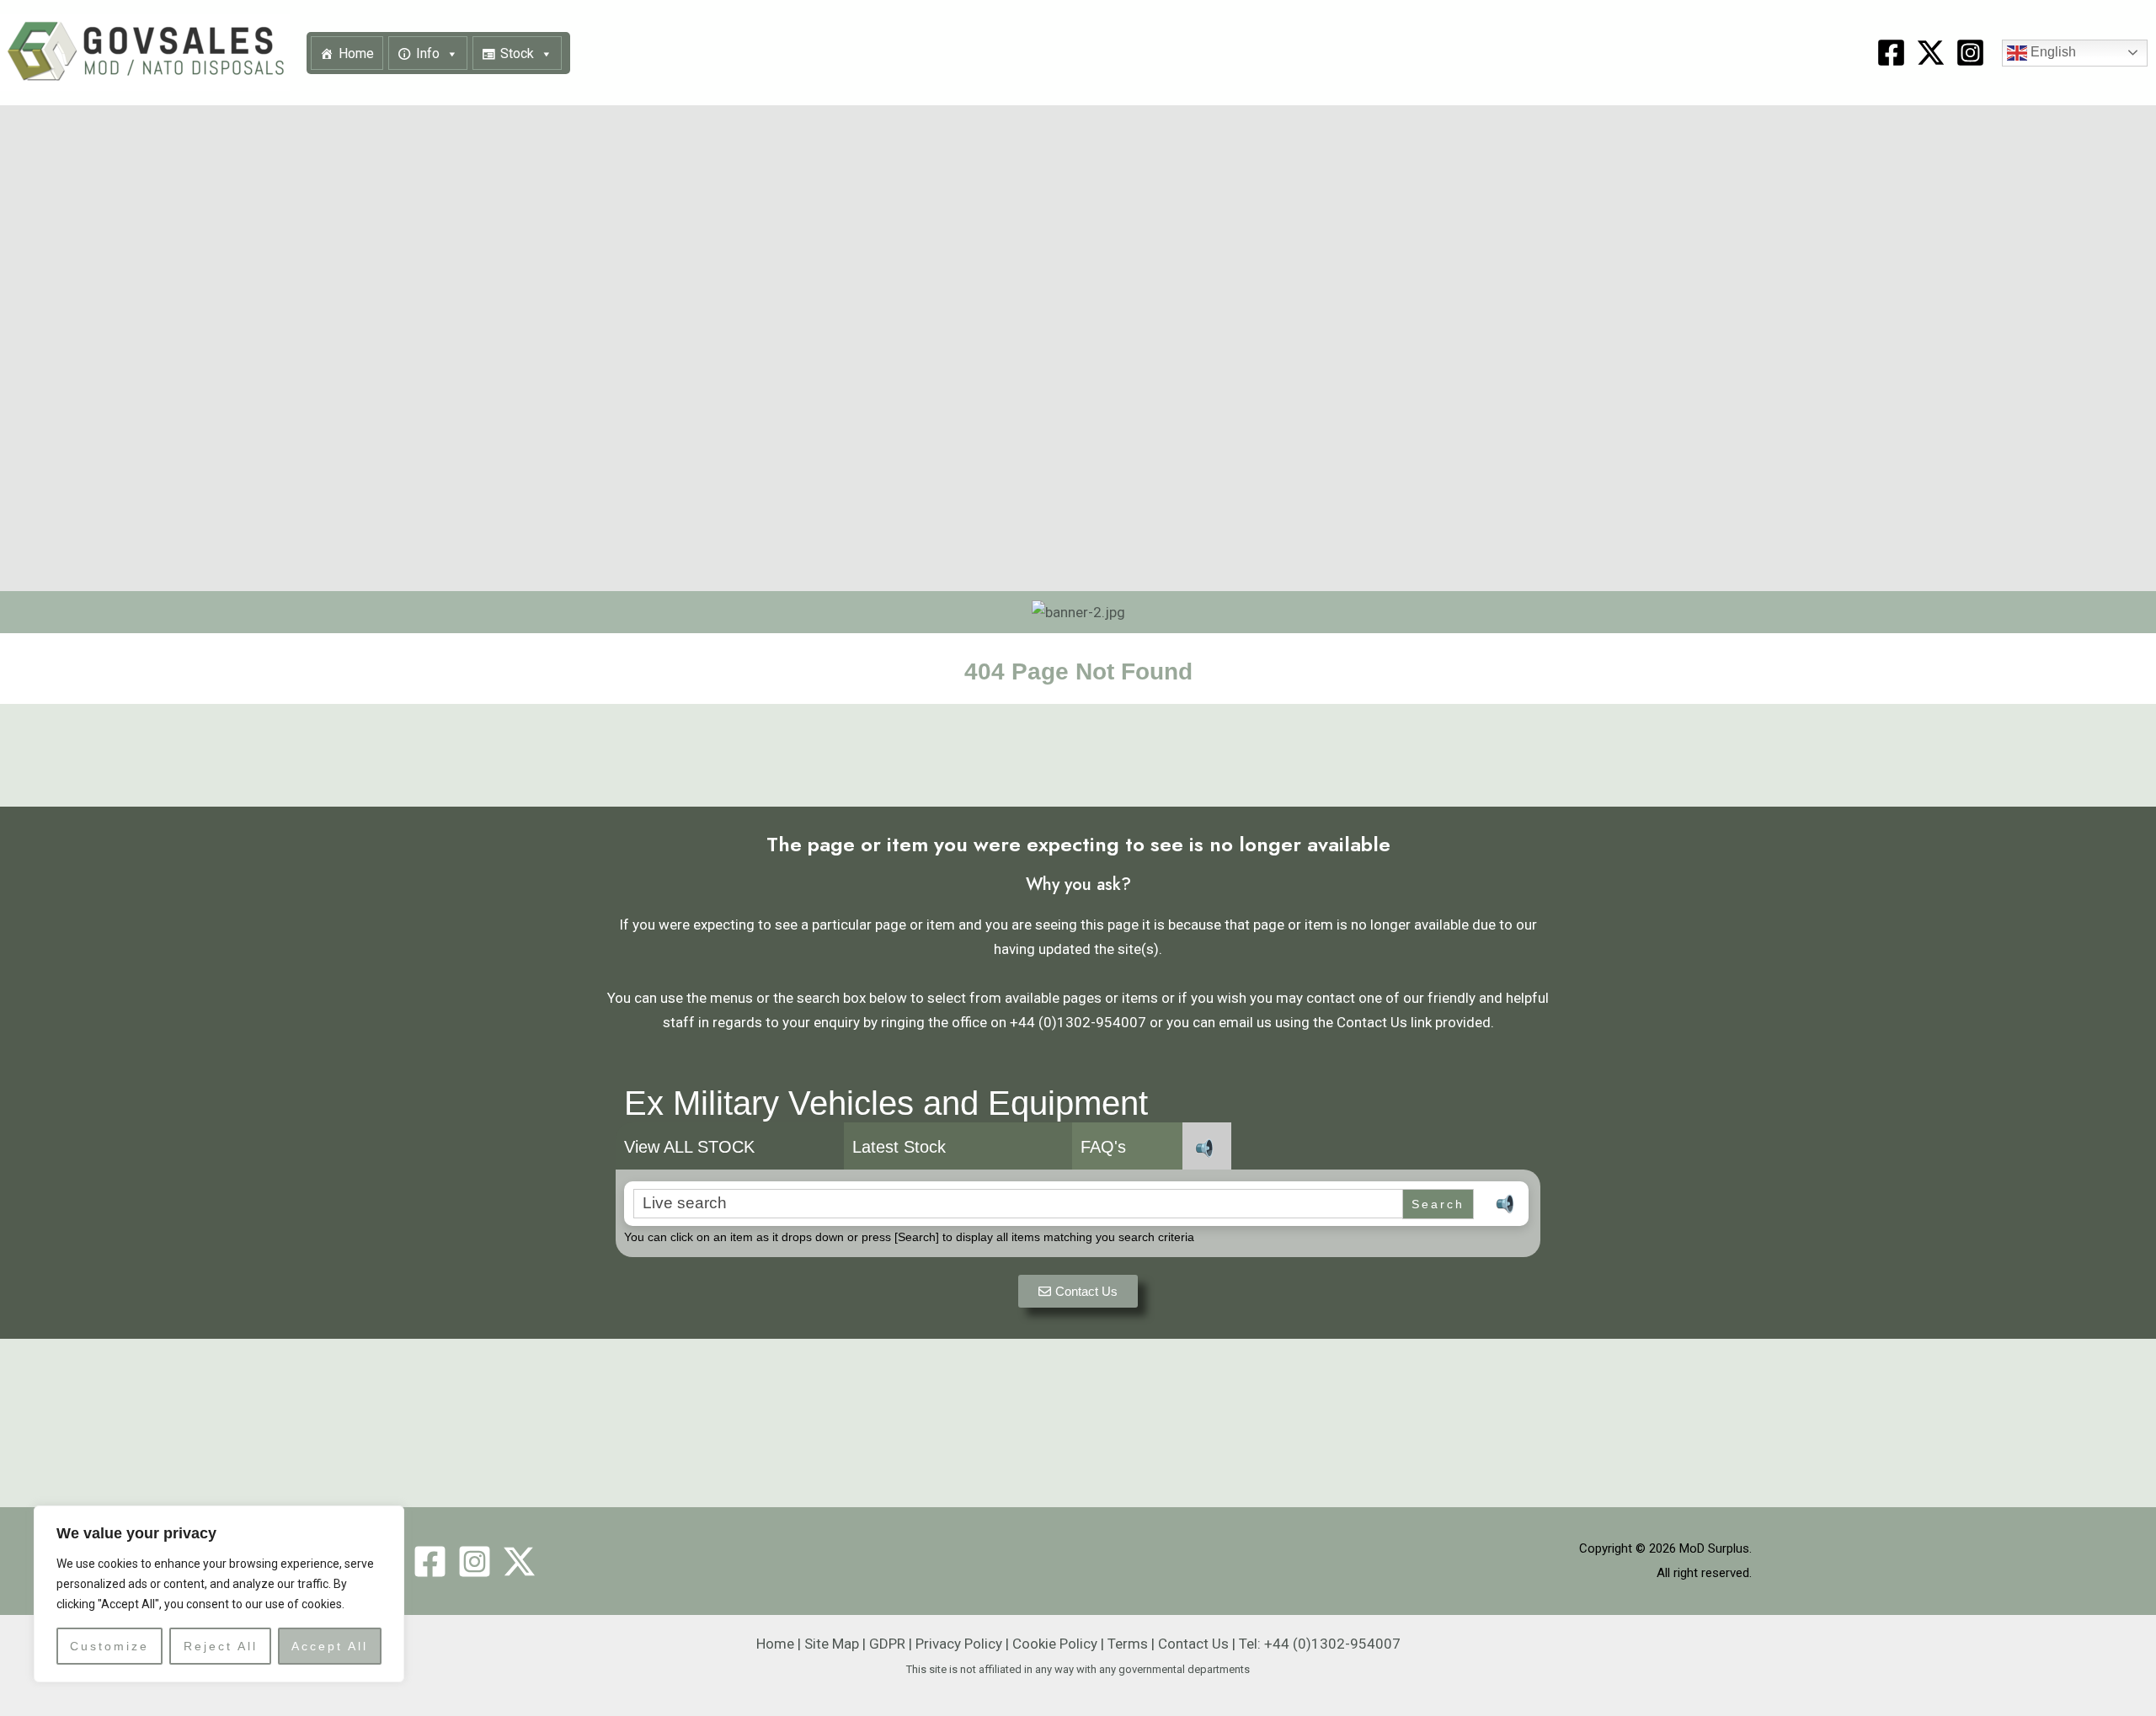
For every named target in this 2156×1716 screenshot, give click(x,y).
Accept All (330, 1646)
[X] (1931, 53)
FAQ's (1103, 1147)
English (2052, 52)
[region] (219, 1594)
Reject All (221, 1646)
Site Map (832, 1644)
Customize (109, 1646)
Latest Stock (899, 1147)
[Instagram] (1970, 53)
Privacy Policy (959, 1644)
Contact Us (1193, 1644)
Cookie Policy (1055, 1644)
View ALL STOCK (689, 1147)
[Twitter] (519, 1561)
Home (356, 53)
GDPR (887, 1644)
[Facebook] (1891, 53)
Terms (1128, 1644)
